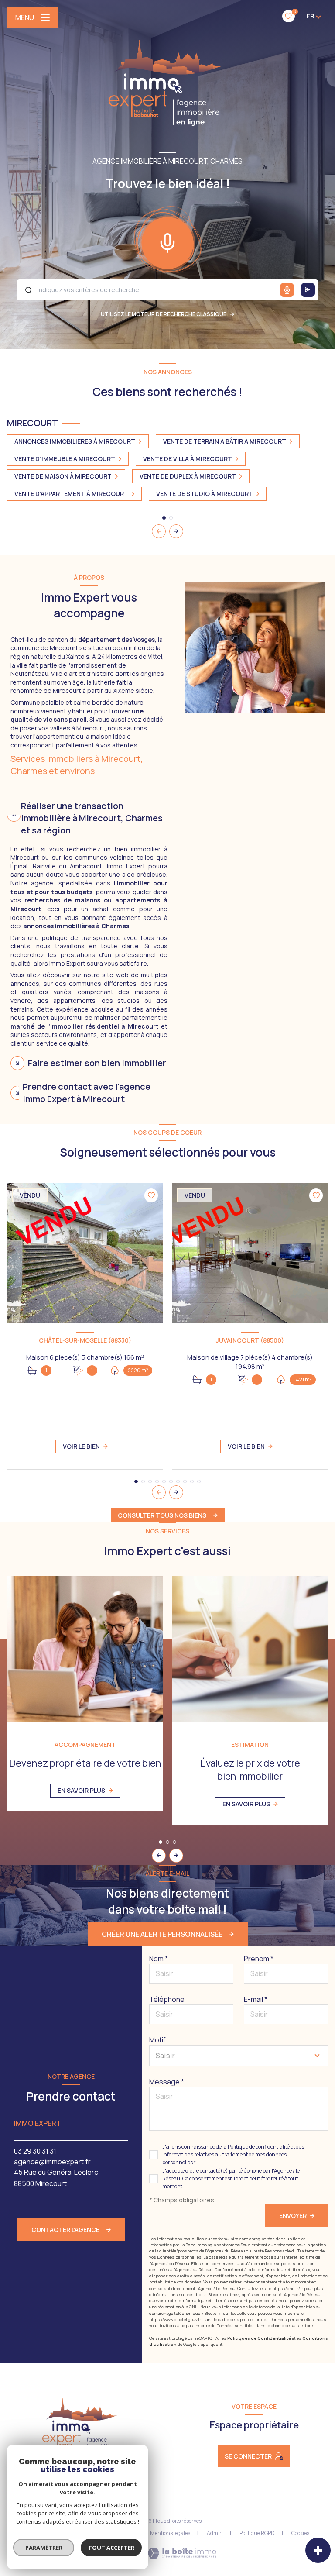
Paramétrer (44, 2548)
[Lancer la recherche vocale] (167, 241)
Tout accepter (111, 2548)
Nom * (159, 1959)
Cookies (300, 2533)
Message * (167, 2082)
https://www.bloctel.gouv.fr (175, 2319)
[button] (176, 531)
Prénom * (259, 1959)
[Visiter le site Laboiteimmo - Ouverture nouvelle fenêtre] (182, 2553)
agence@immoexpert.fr (52, 2162)
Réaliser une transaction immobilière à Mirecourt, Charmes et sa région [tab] (92, 818)
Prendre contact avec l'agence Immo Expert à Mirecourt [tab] (87, 1093)
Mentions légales (170, 2533)
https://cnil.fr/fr (288, 2288)
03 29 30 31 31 (35, 2151)
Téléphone (167, 1999)
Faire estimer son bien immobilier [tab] (97, 1063)
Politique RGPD (257, 2533)
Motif (157, 2040)
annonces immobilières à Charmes (76, 926)
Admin (215, 2533)
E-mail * (256, 1999)
